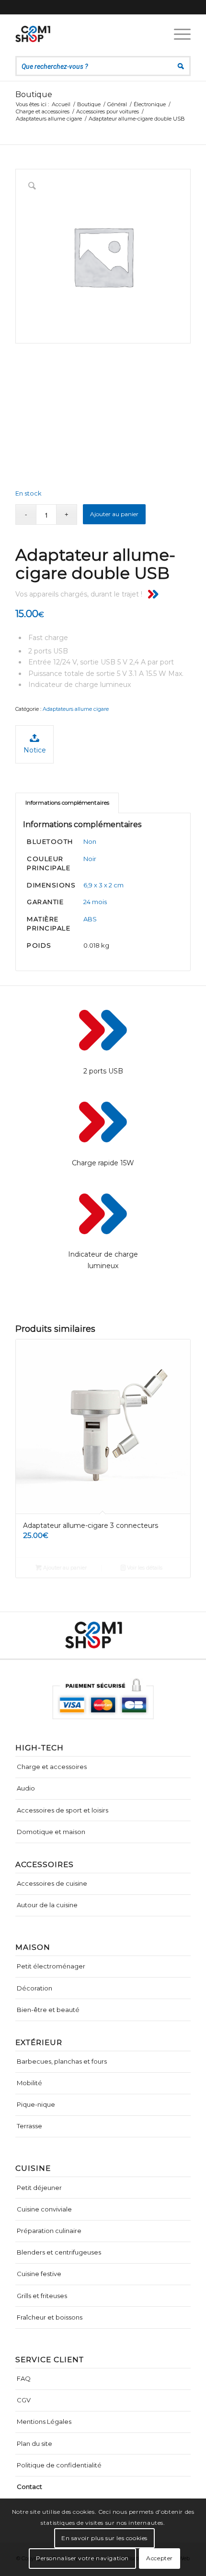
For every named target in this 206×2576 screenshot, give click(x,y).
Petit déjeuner (39, 2188)
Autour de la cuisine (47, 1905)
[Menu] (177, 34)
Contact (29, 2487)
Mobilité (29, 2083)
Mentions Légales (44, 2421)
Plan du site (34, 2443)
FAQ (24, 2378)
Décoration (34, 1988)
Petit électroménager (51, 1966)
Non (90, 841)
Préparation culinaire (49, 2231)
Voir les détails (144, 1568)
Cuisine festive (39, 2274)
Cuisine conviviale (44, 2209)
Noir (90, 859)
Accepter (160, 2558)
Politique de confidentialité (59, 2465)
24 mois (95, 902)
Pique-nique (36, 2104)
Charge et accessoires (52, 1767)
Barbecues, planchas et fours (62, 2061)
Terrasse (29, 2126)
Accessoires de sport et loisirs (63, 1810)
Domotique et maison (51, 1832)
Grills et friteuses (42, 2296)
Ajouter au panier (114, 514)
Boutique (34, 94)
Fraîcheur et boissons (50, 2317)
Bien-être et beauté (48, 2010)
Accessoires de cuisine (52, 1883)
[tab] (67, 803)
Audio (26, 1788)
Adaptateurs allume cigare (76, 709)
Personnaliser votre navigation (82, 2558)
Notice (35, 750)
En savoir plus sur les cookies (104, 2538)
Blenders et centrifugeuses (59, 2252)
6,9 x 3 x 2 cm (103, 885)
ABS (90, 919)
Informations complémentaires (67, 803)
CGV (24, 2400)
